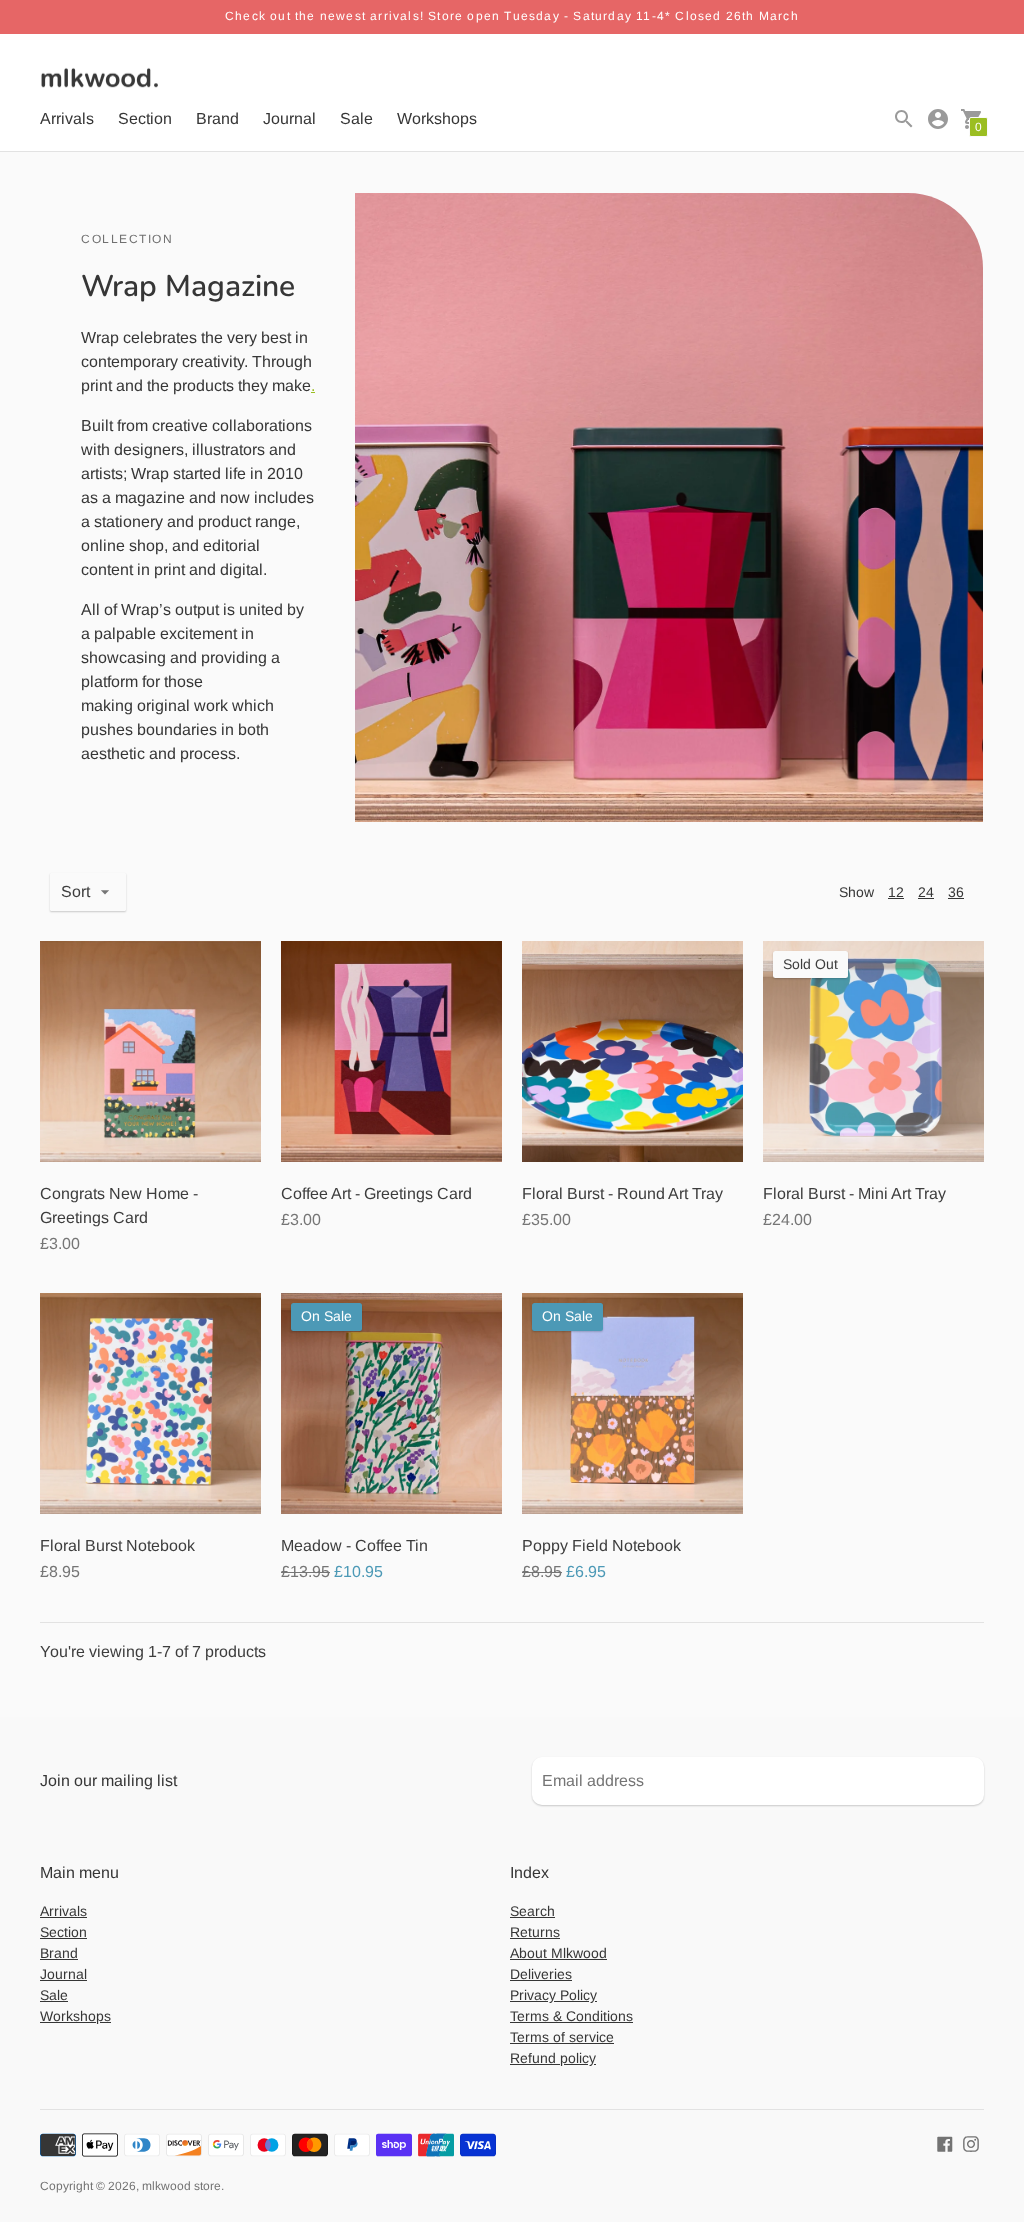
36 (956, 892)
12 (896, 892)
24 (926, 892)
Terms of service (562, 2037)
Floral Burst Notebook (117, 1545)
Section (145, 118)
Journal (289, 118)
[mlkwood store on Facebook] (945, 2142)
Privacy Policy (553, 1995)
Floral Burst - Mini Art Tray (854, 1193)
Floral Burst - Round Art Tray (622, 1193)
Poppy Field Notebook (601, 1545)
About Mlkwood (558, 1953)
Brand (217, 118)
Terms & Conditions (571, 2016)
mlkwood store (181, 2186)
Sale (356, 118)
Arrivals (67, 118)
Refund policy (553, 2058)
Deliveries (541, 1974)
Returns (535, 1932)
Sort (75, 891)
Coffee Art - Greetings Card (376, 1193)
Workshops (437, 118)
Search (532, 1911)
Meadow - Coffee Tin (354, 1545)
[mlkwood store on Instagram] (971, 2142)
